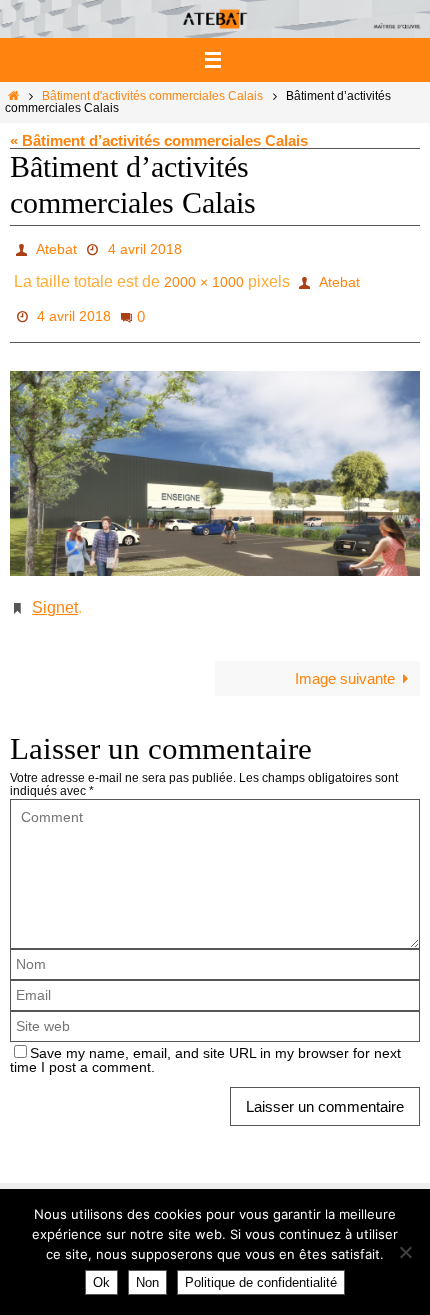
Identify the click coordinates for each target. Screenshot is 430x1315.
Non (147, 1282)
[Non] (405, 1252)
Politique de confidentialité (261, 1282)
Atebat (56, 247)
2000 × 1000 (204, 275)
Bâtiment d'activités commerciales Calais (152, 96)
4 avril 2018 (145, 247)
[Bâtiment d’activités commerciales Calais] (215, 455)
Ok (101, 1282)
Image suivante (345, 654)
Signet (55, 586)
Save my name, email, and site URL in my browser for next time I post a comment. (205, 1037)
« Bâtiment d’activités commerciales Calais (159, 140)
